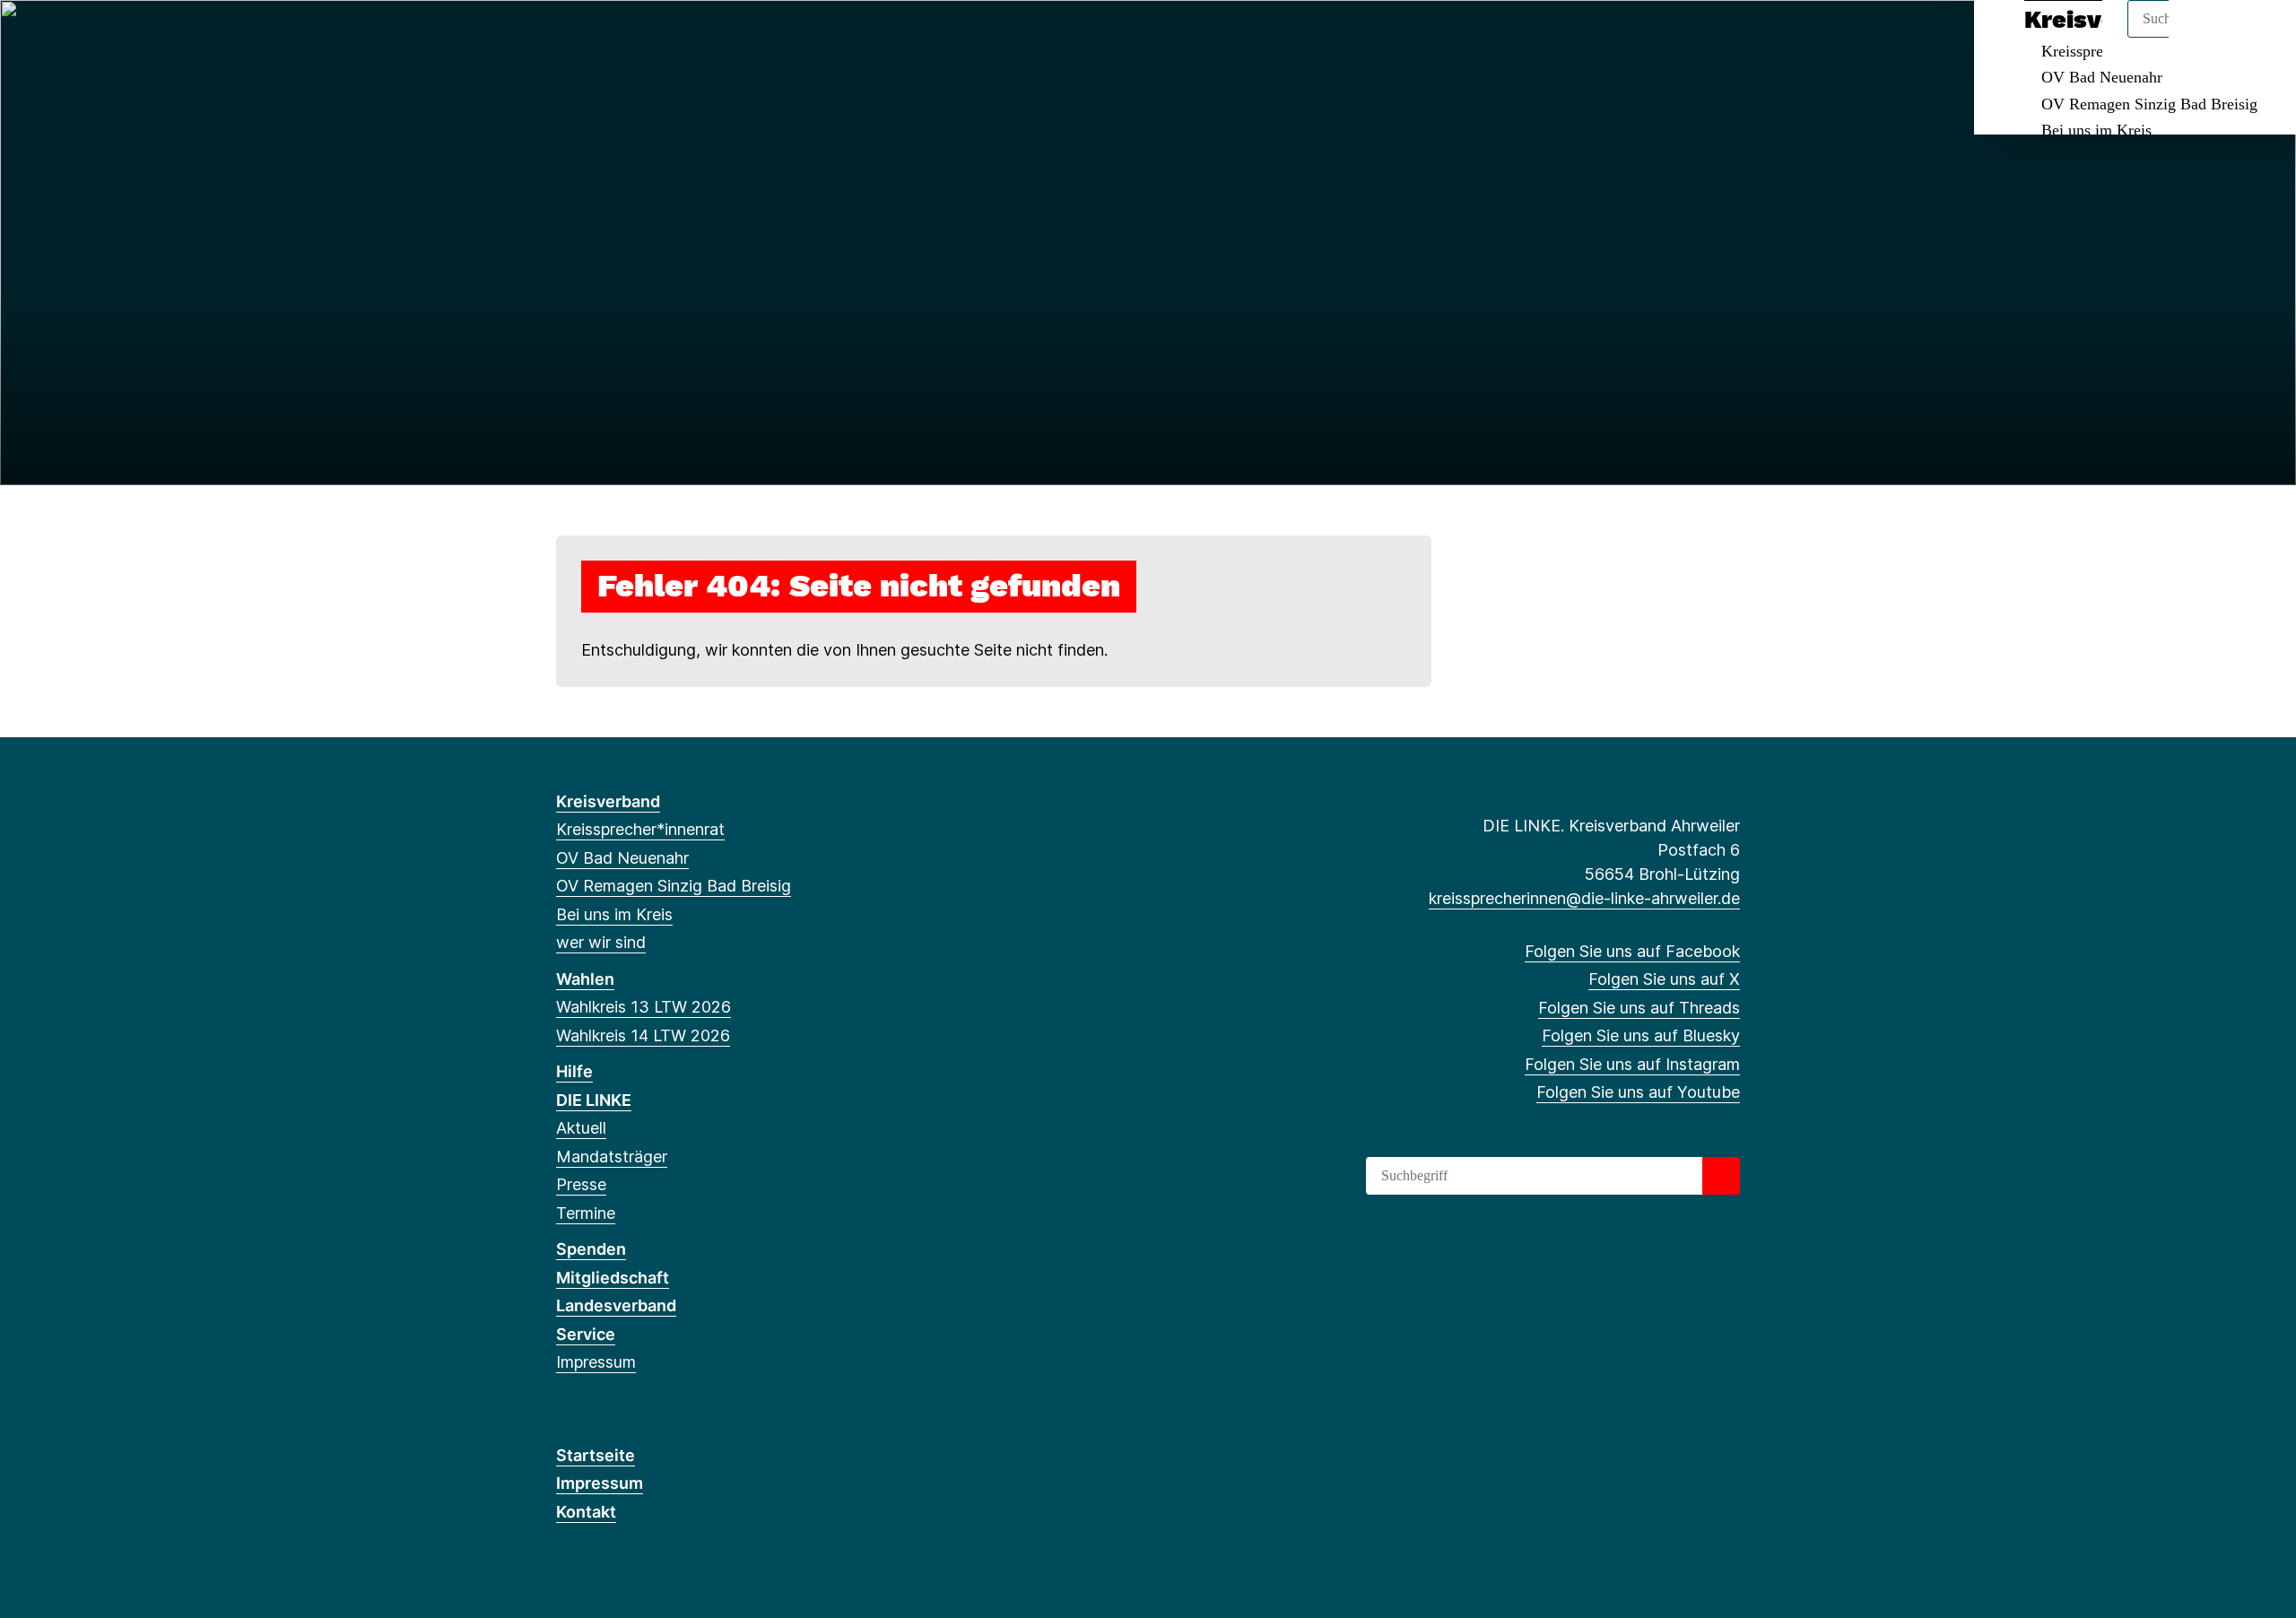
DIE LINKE (594, 1100)
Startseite (596, 1455)
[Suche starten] (1721, 1176)
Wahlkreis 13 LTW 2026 (644, 1007)
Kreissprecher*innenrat (640, 829)
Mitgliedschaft (613, 1278)
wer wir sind (601, 942)
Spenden (591, 1249)
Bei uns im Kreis (2096, 130)
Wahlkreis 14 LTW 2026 (643, 1035)
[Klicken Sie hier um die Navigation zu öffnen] (2259, 37)
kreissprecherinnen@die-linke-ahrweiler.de (1584, 898)
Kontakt (586, 1512)
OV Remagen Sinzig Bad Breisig (2149, 104)
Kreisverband (608, 801)
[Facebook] (565, 38)
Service (586, 1334)
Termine (586, 1213)
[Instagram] (684, 38)
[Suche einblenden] (2206, 37)
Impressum (596, 1362)
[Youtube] (713, 38)
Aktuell (581, 1128)
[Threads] (625, 38)
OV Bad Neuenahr (2102, 77)
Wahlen (585, 979)
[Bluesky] (654, 38)
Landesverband (616, 1305)
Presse (581, 1184)
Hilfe (574, 1071)
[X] (595, 38)
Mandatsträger (612, 1157)
